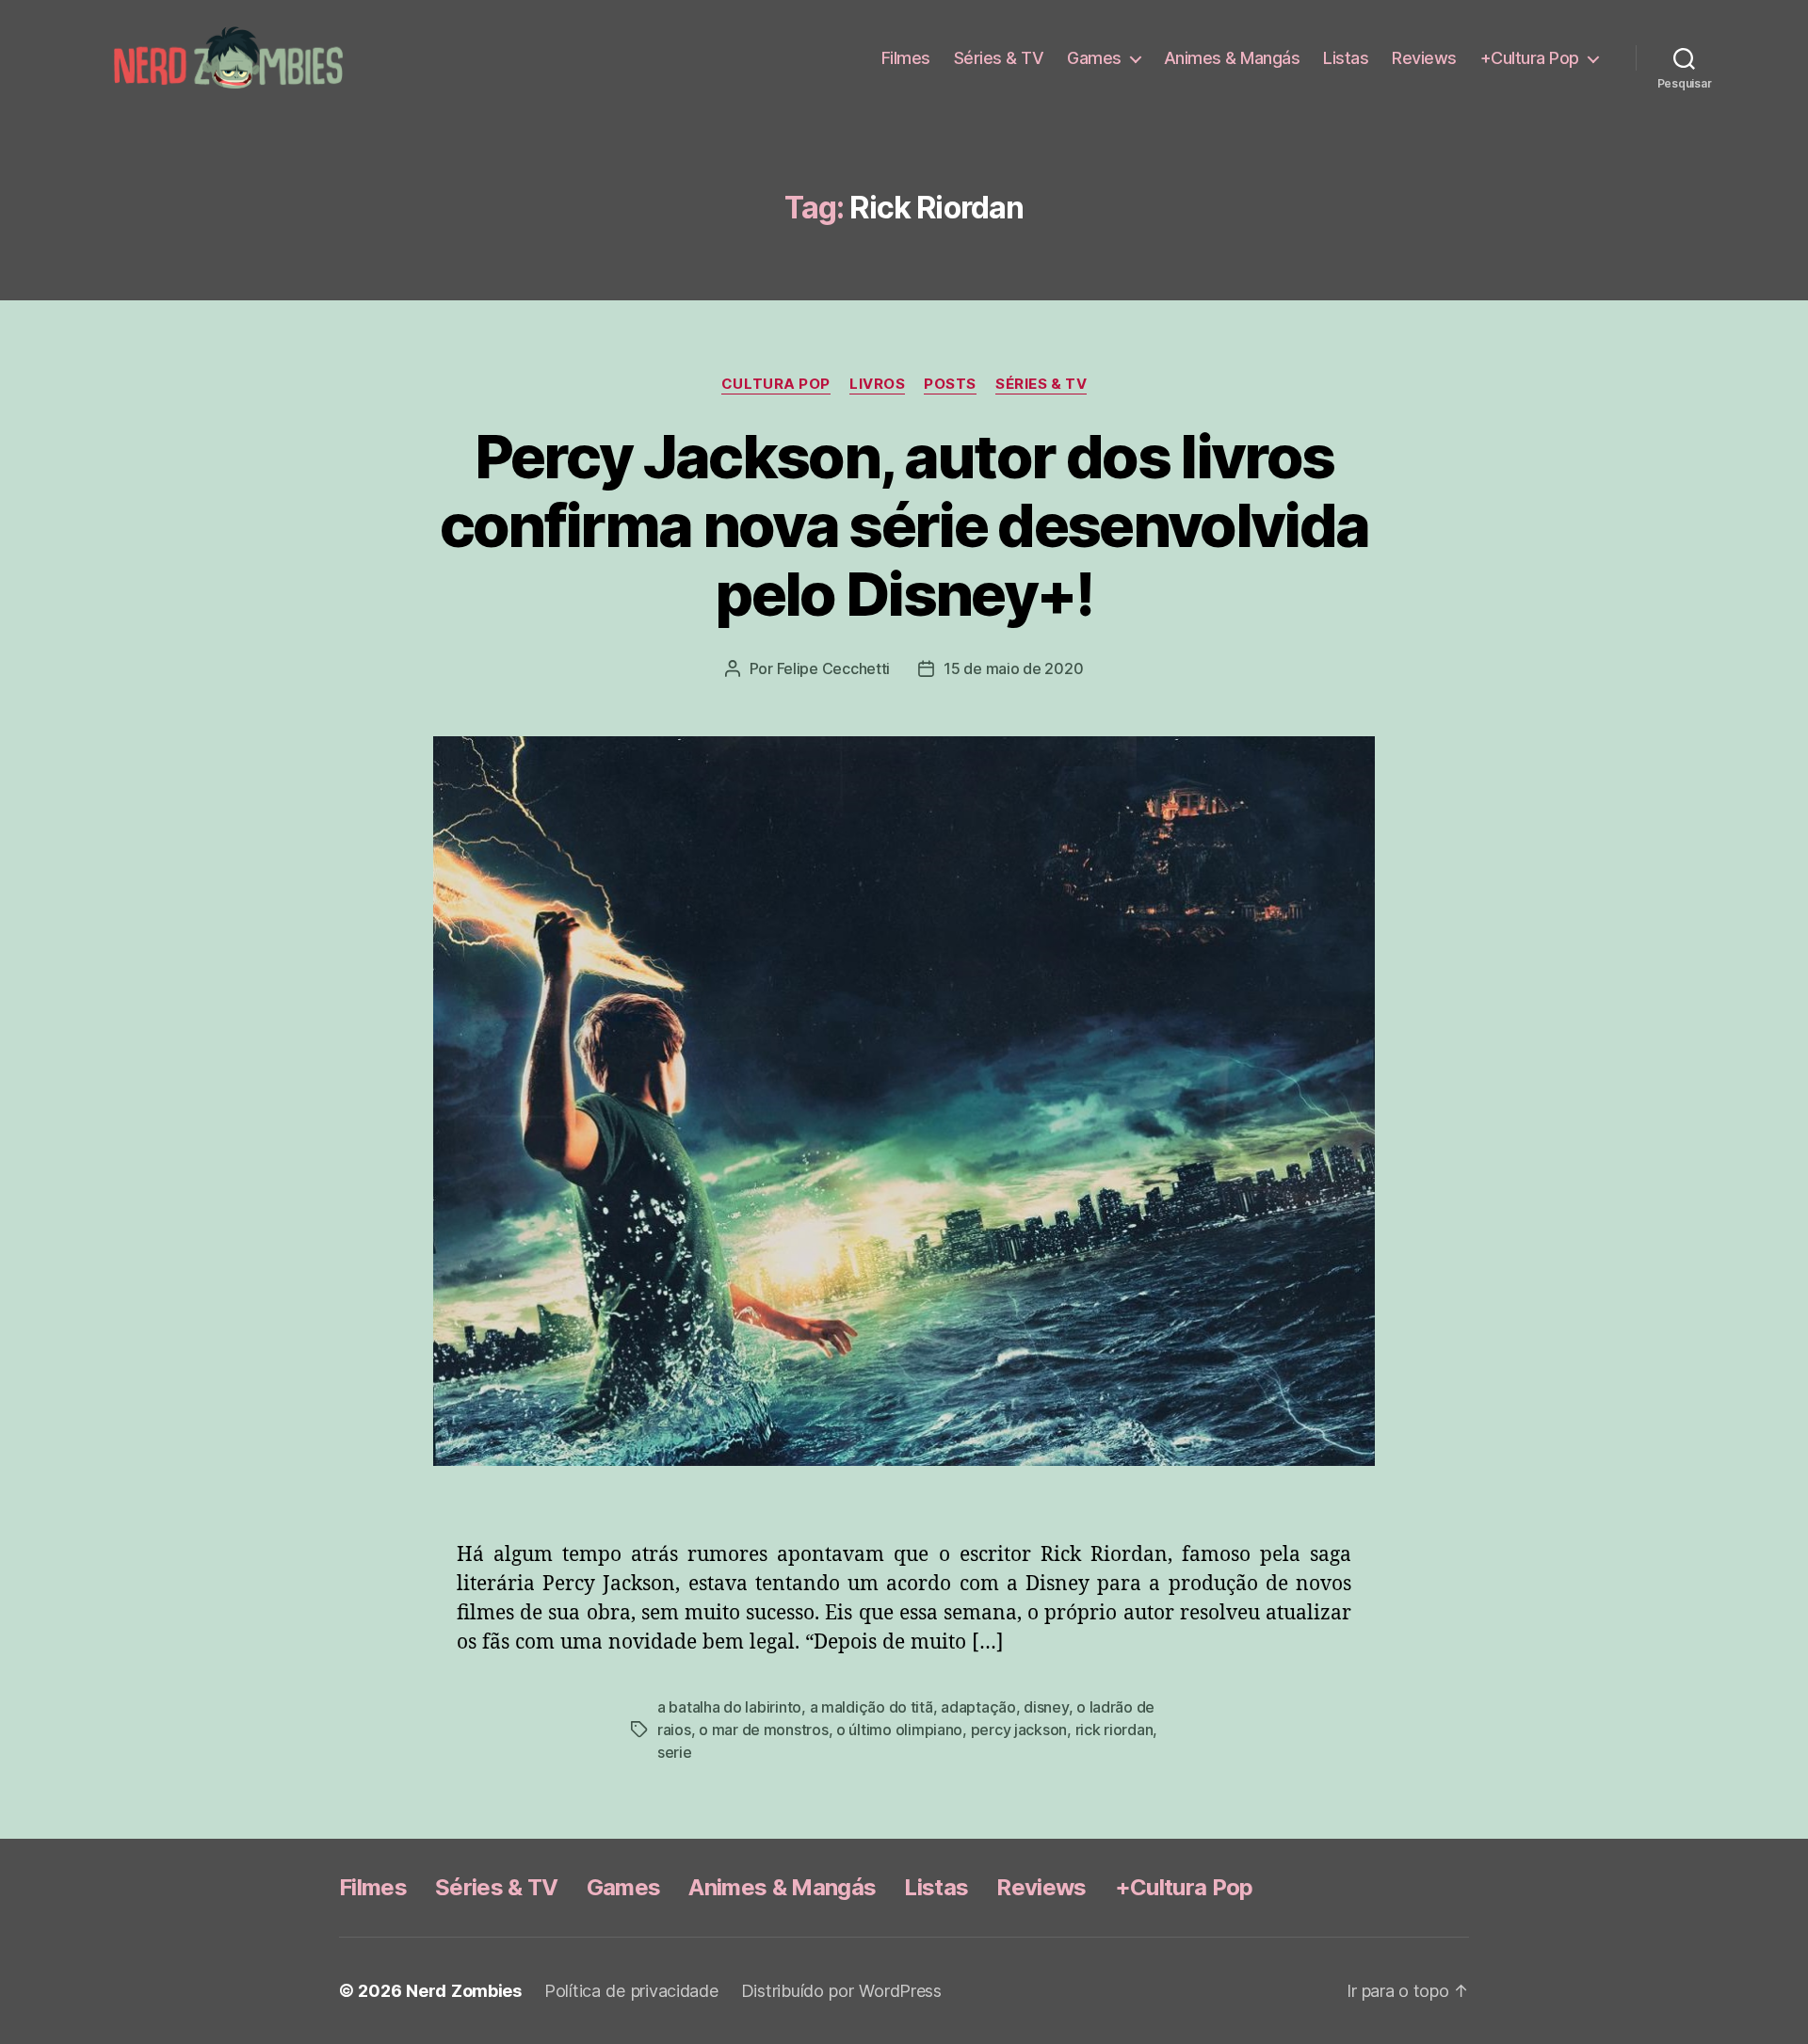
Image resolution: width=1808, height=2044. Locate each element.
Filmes (906, 58)
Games (1094, 58)
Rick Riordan (1114, 1730)
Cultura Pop (776, 384)
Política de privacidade (631, 1991)
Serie (675, 1752)
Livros (877, 384)
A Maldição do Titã (872, 1707)
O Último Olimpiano (899, 1730)
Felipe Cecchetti (834, 668)
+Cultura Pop (1530, 58)
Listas (1346, 58)
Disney (1046, 1707)
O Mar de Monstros (763, 1730)
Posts (950, 384)
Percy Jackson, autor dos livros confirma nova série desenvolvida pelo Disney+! (904, 525)
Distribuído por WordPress (841, 1991)
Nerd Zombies (464, 1991)
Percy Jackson (1019, 1730)
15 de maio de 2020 (1013, 668)
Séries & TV (999, 58)
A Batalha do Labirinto (729, 1707)
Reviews (1424, 58)
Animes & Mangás (1232, 58)
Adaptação (978, 1707)
